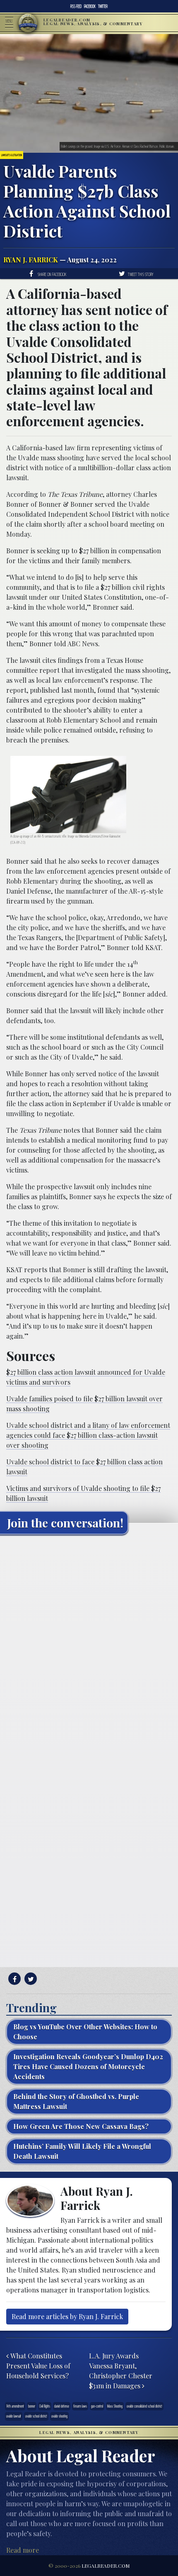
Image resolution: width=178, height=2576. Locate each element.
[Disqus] (89, 1645)
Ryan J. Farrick (31, 260)
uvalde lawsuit (14, 2416)
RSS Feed (76, 6)
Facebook (90, 6)
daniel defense (62, 2406)
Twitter (103, 6)
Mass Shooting (115, 2406)
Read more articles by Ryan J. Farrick (67, 2316)
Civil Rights (45, 2406)
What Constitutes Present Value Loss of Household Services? (38, 2366)
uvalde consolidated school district (144, 2406)
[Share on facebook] (13, 1979)
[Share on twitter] (30, 1979)
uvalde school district (36, 2416)
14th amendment (15, 2406)
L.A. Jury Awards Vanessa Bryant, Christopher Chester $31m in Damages (121, 2371)
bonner (32, 2406)
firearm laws (80, 2406)
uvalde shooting (59, 2416)
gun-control (97, 2406)
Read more (23, 2550)
